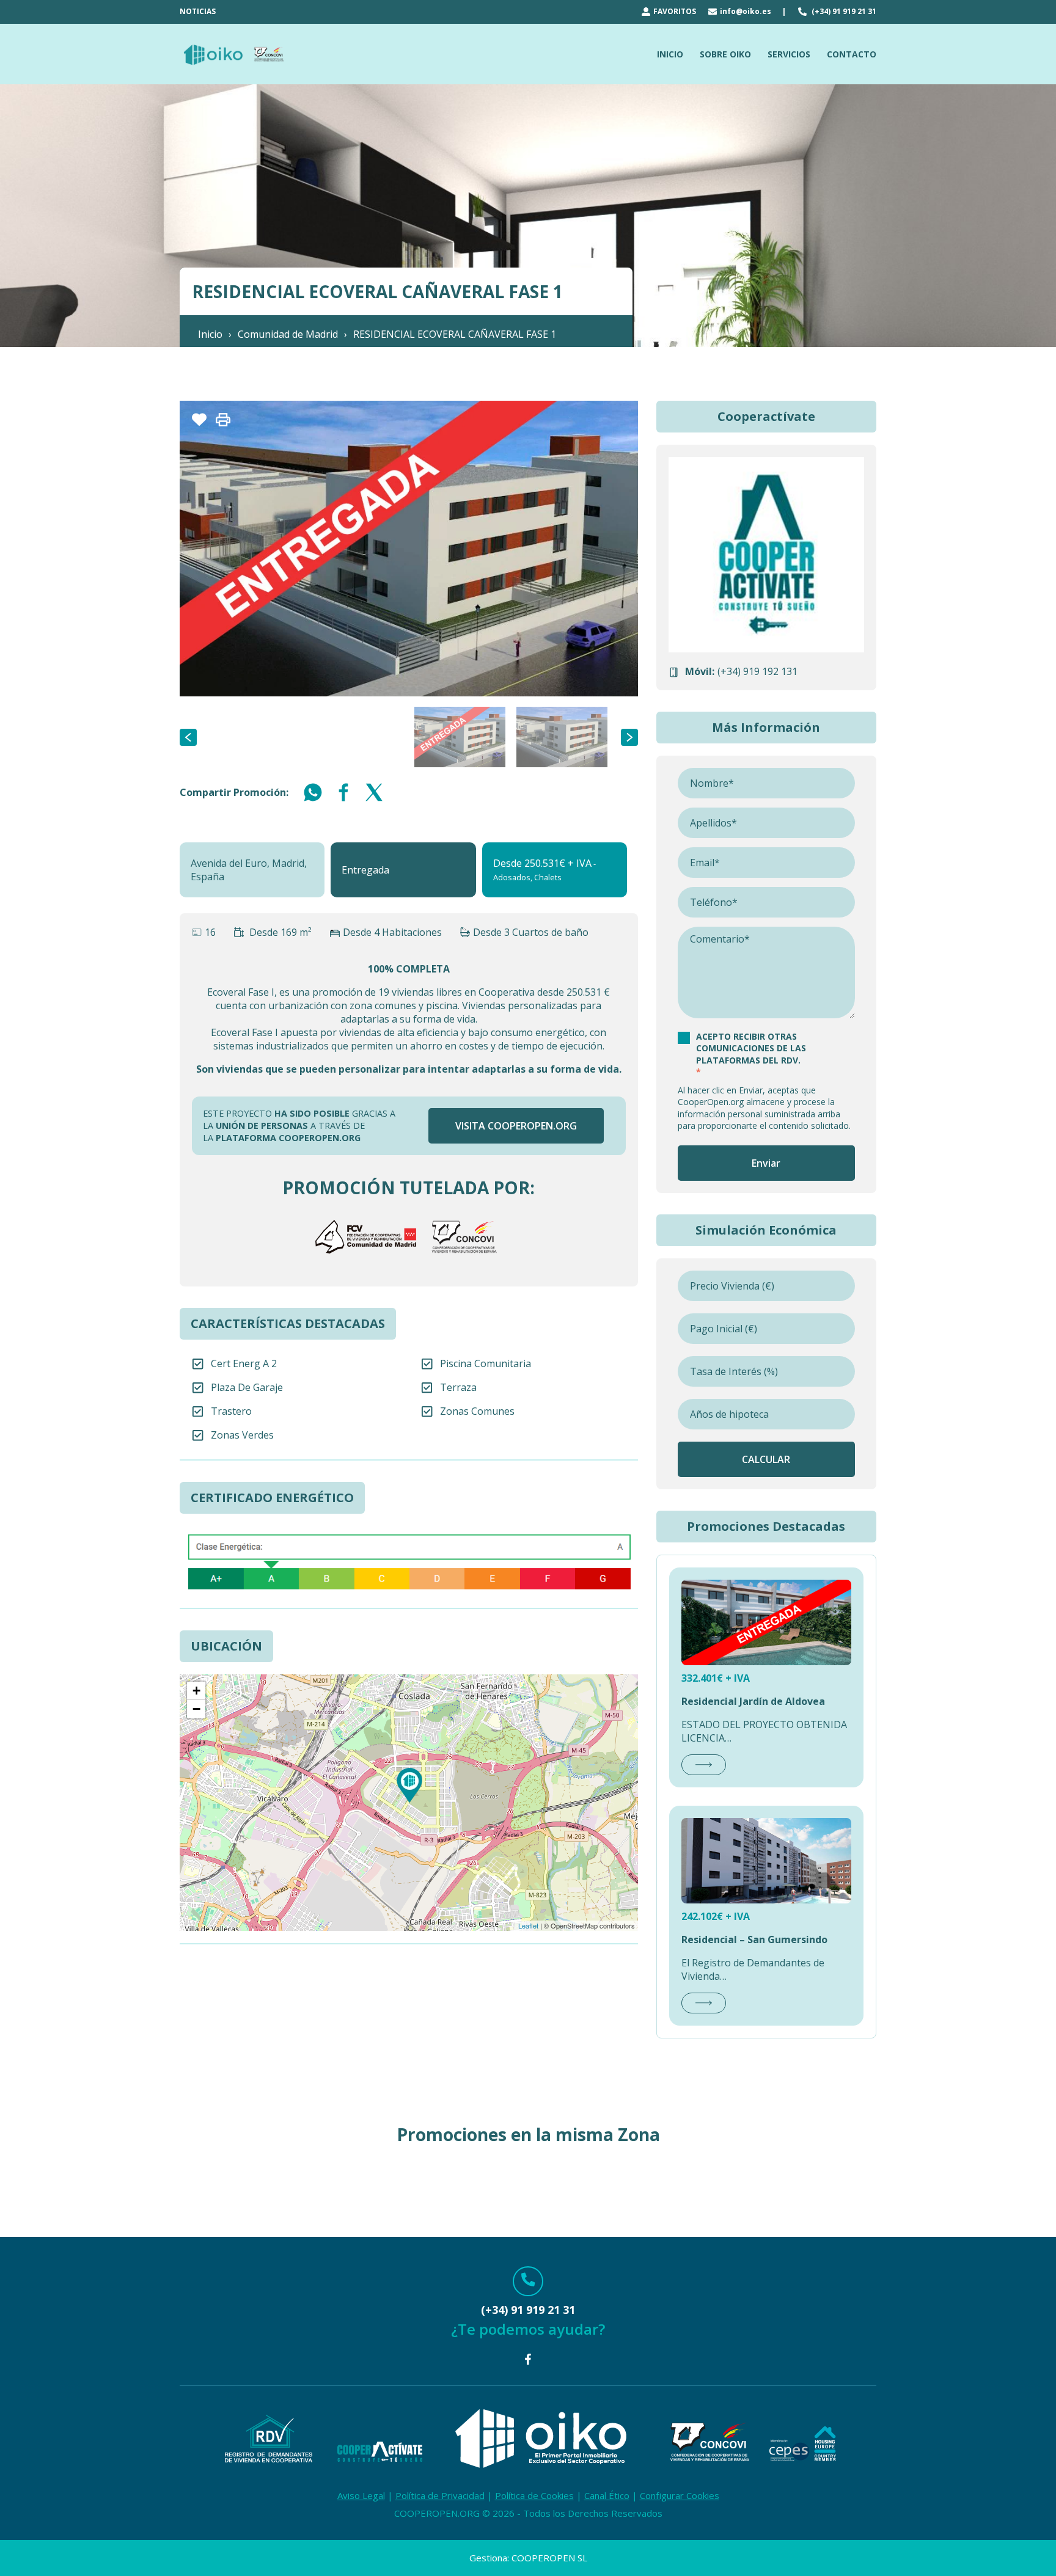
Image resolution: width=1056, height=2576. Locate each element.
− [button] (196, 1709)
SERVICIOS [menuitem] (789, 54)
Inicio (210, 334)
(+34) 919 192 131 (757, 671)
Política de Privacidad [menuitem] (440, 2495)
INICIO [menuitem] (670, 54)
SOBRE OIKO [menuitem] (725, 54)
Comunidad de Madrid (288, 334)
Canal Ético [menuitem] (607, 2495)
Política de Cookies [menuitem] (534, 2495)
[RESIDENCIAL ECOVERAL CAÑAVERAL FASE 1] (409, 1785)
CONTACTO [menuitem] (852, 54)
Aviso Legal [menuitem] (361, 2495)
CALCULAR (766, 1459)
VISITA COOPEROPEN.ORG (516, 1126)
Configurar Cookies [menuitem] (680, 2495)
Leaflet (528, 1925)
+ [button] (196, 1691)
